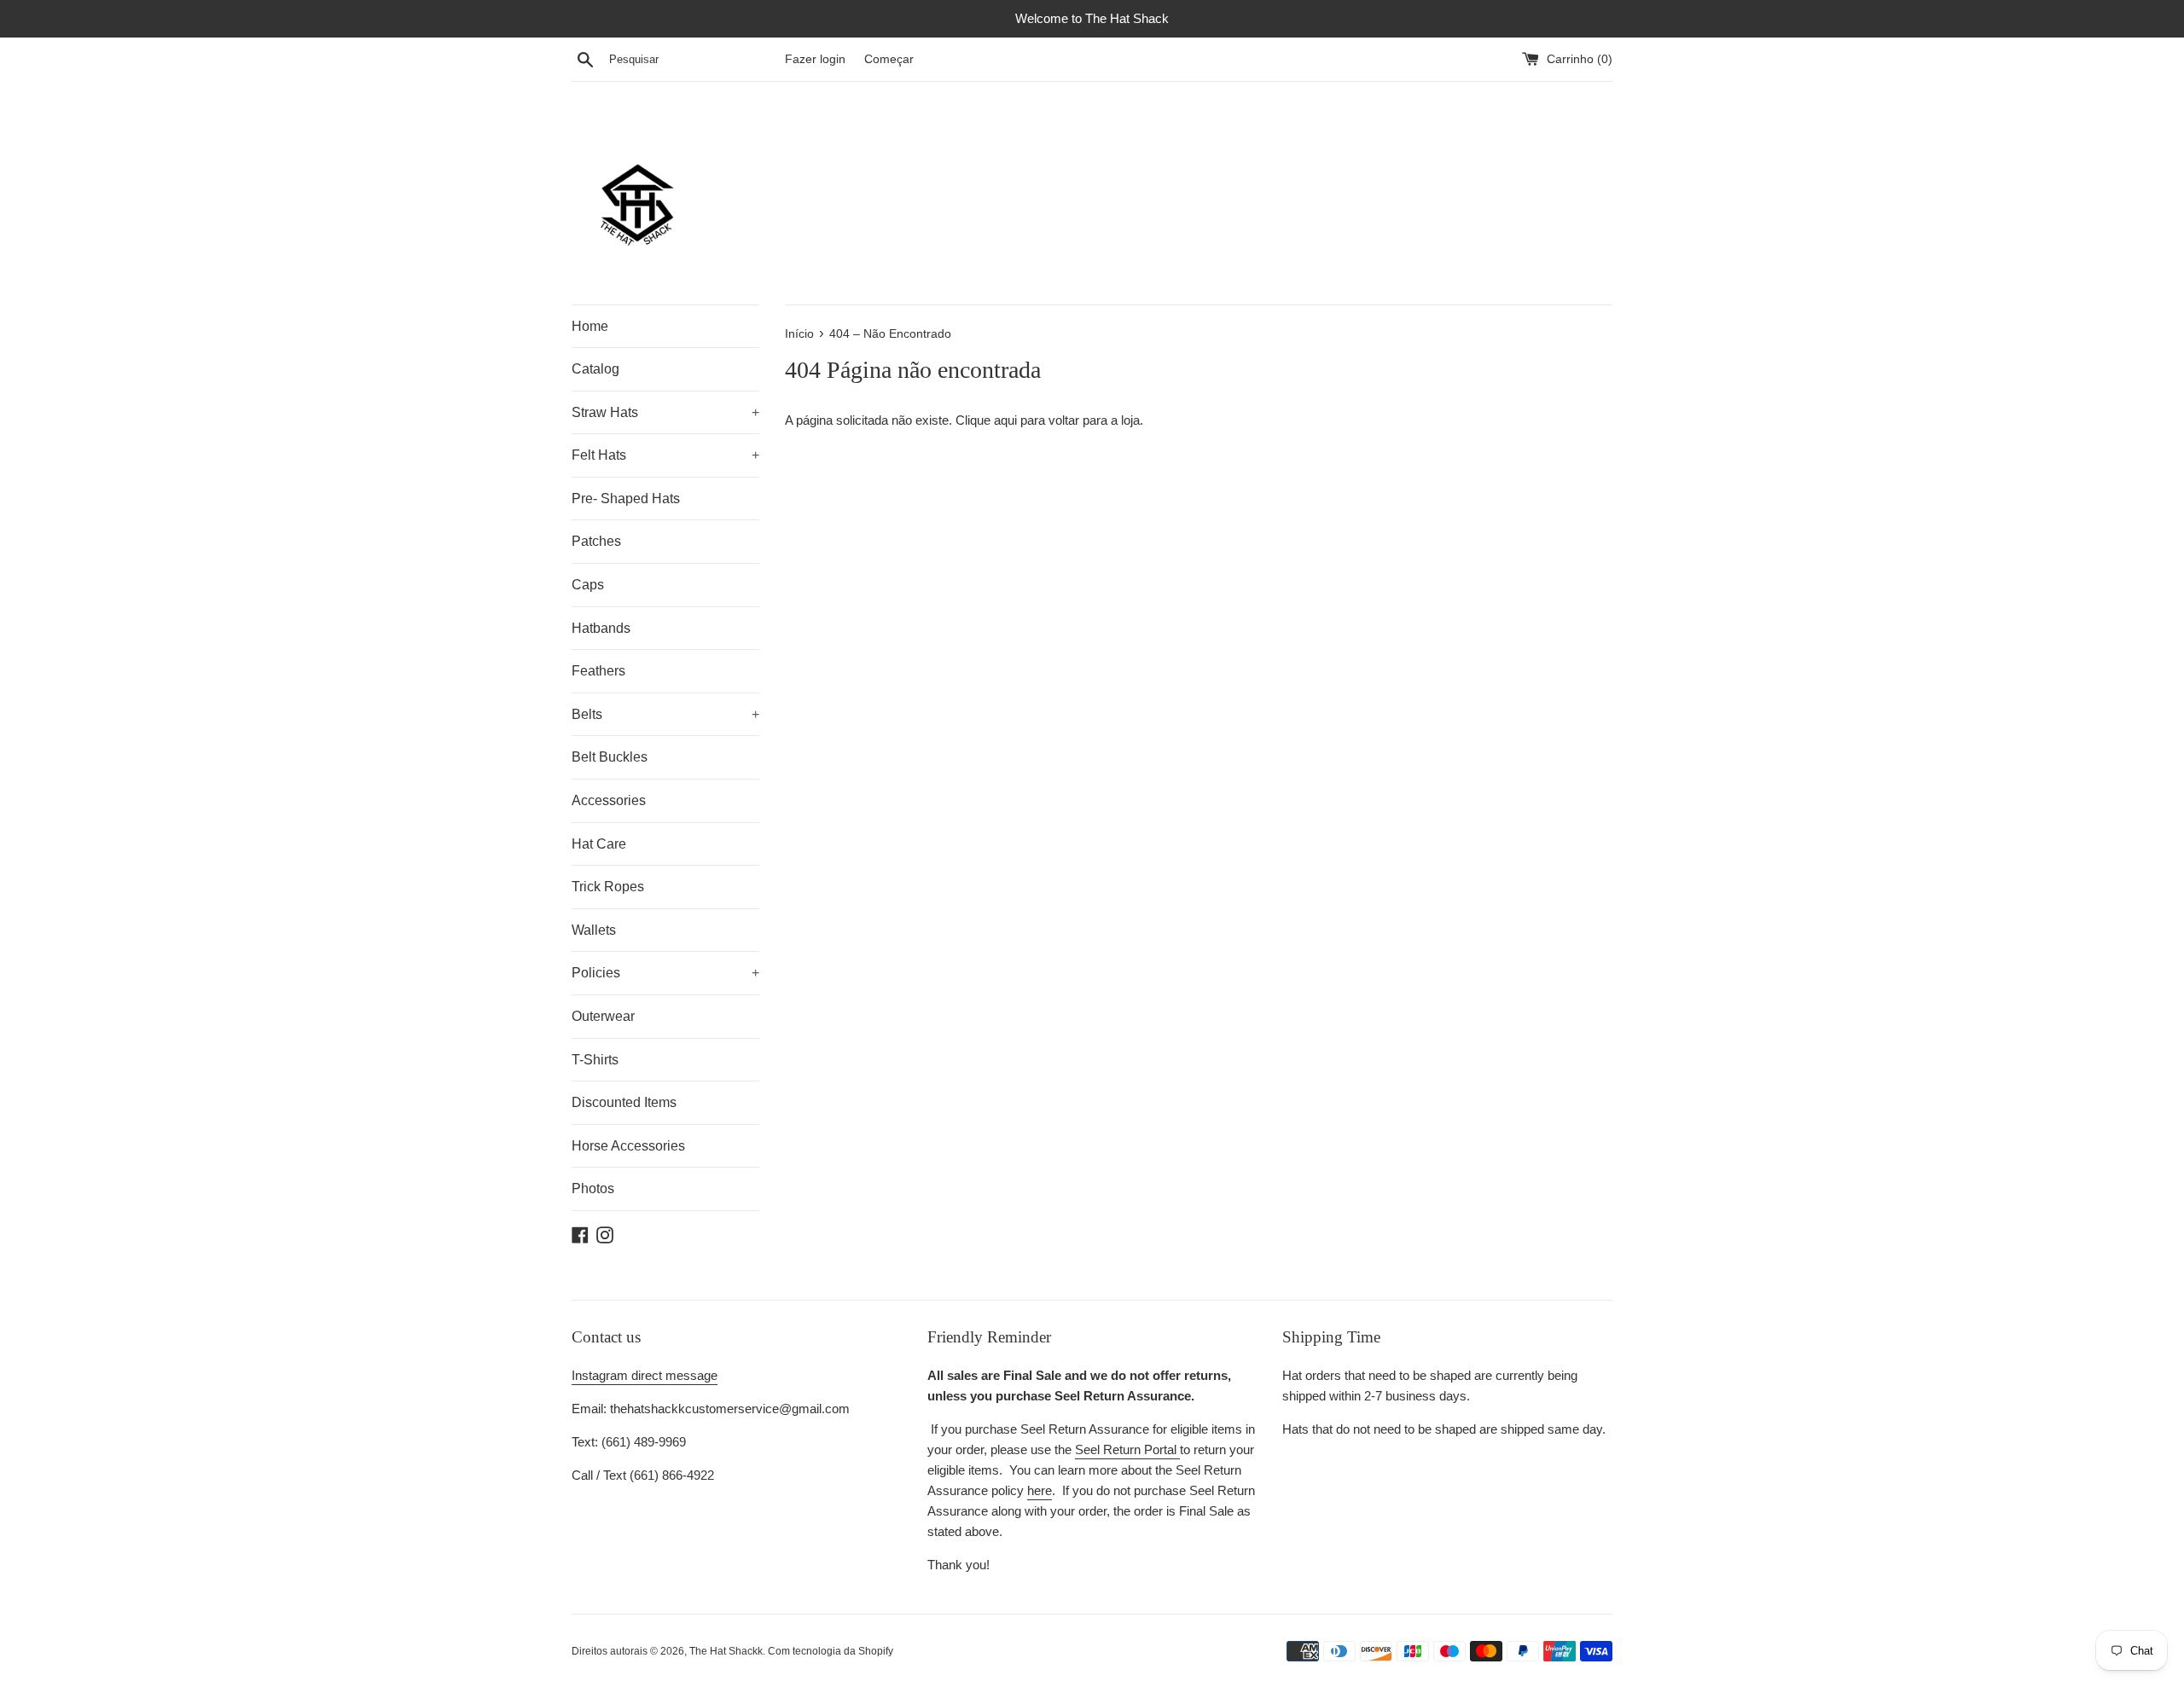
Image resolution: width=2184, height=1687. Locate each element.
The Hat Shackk (726, 1651)
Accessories (609, 800)
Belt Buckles (610, 757)
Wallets (594, 930)
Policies (665, 973)
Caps (588, 585)
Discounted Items (624, 1102)
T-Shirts (595, 1060)
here (1040, 1490)
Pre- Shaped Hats (626, 499)
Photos (593, 1188)
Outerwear (603, 1016)
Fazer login (815, 59)
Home (590, 326)
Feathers (598, 671)
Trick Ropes (608, 887)
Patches (596, 541)
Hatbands (601, 628)
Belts (665, 714)
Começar (889, 59)
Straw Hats (665, 412)
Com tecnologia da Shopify (831, 1651)
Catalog (595, 369)
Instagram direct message (645, 1375)
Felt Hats (665, 455)
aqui (1005, 420)
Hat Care (599, 844)
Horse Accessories (628, 1146)
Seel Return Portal (1127, 1449)
